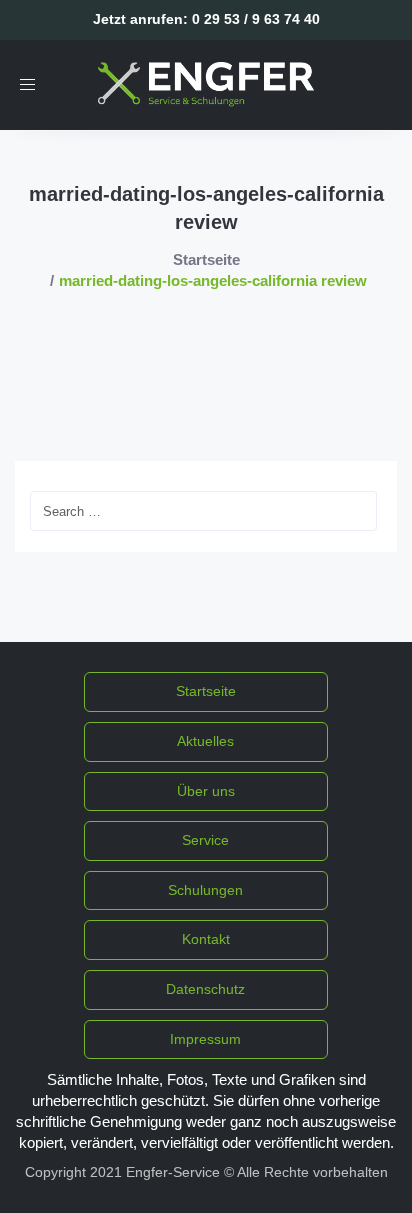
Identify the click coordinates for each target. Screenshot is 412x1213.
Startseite (206, 259)
